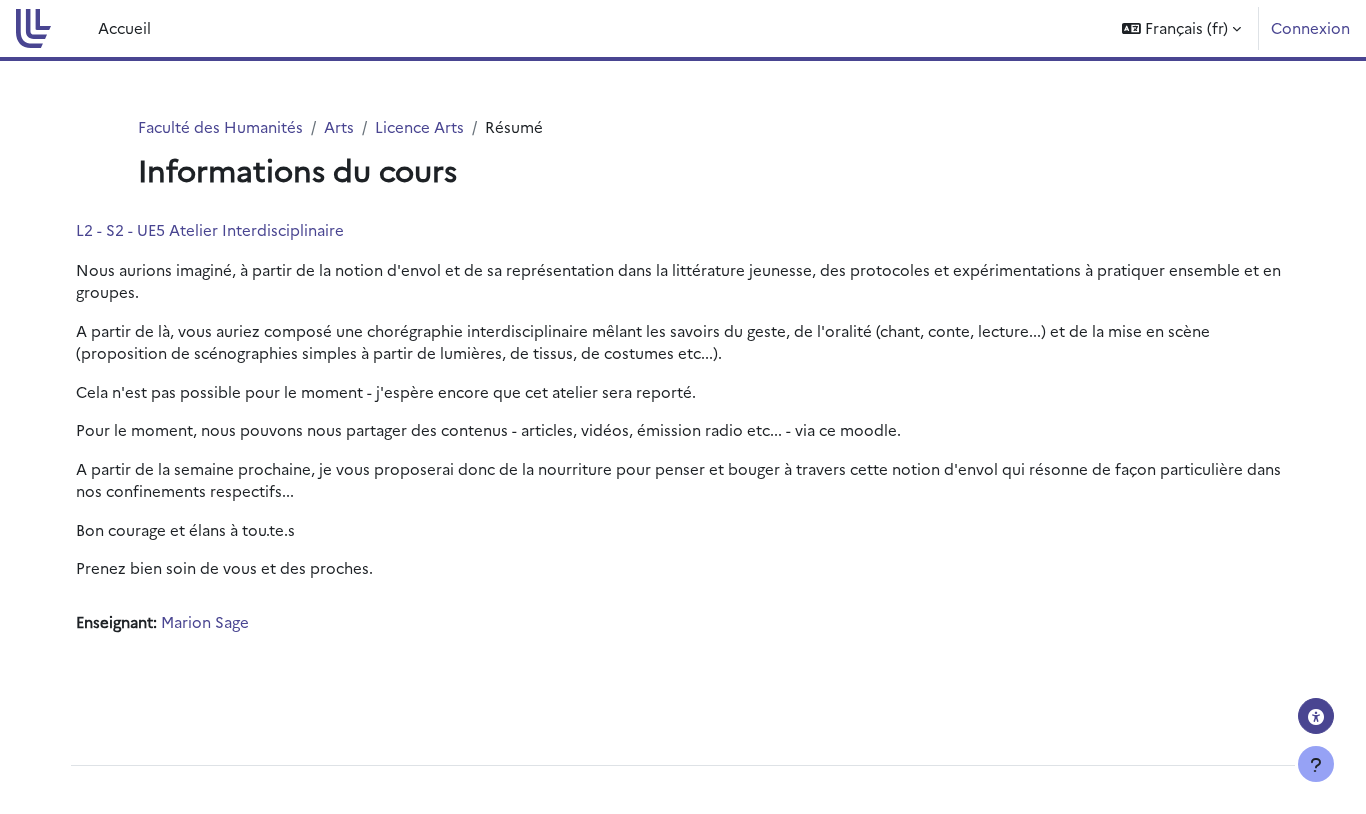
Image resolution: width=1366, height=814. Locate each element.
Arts (339, 126)
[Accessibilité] (1316, 716)
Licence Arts (419, 126)
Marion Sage (205, 621)
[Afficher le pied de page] (1316, 764)
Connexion (1310, 27)
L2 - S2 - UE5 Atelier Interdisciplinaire (210, 229)
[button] (1181, 28)
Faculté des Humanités (220, 126)
